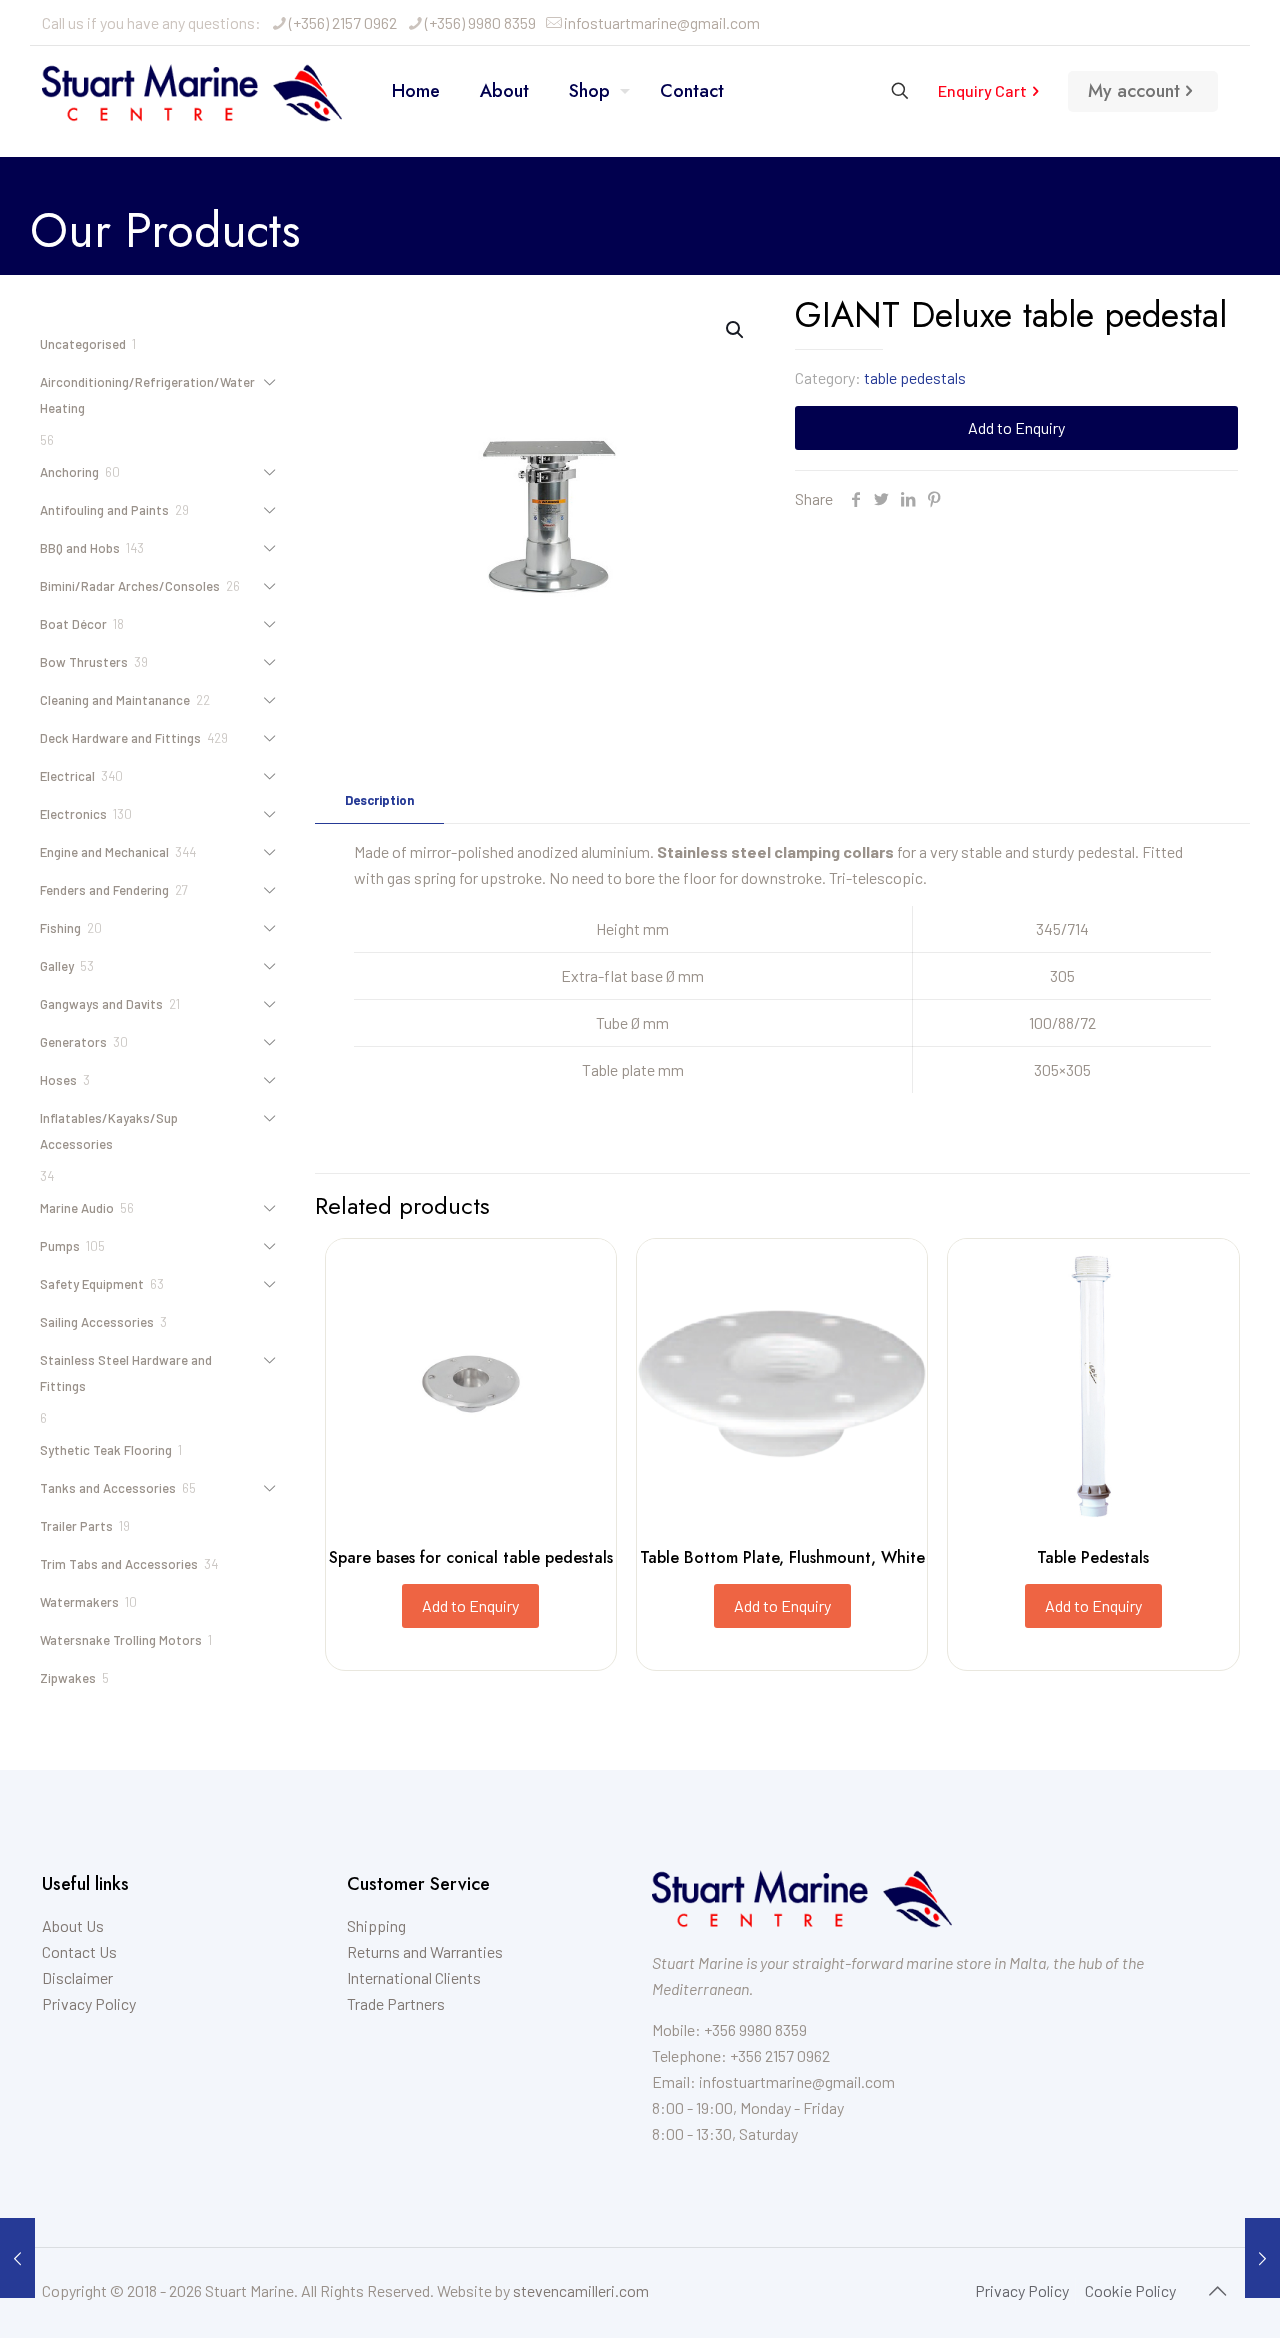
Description (379, 800)
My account (1134, 91)
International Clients (414, 1977)
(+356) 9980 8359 (480, 22)
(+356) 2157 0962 (343, 22)
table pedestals (915, 377)
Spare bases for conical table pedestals (471, 1557)
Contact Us (79, 1951)
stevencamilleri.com (581, 2290)
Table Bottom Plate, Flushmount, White (782, 1557)
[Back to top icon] (1217, 2290)
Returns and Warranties (425, 1951)
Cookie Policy (1130, 2290)
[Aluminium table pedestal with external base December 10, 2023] (17, 2258)
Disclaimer (77, 1977)
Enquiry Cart (982, 90)
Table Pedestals (1093, 1557)
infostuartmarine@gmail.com (662, 22)
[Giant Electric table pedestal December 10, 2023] (1262, 2258)
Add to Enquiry (1016, 427)
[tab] (379, 800)
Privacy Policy (89, 2003)
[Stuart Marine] (192, 91)
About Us (73, 1925)
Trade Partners (396, 2003)
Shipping (376, 1925)
